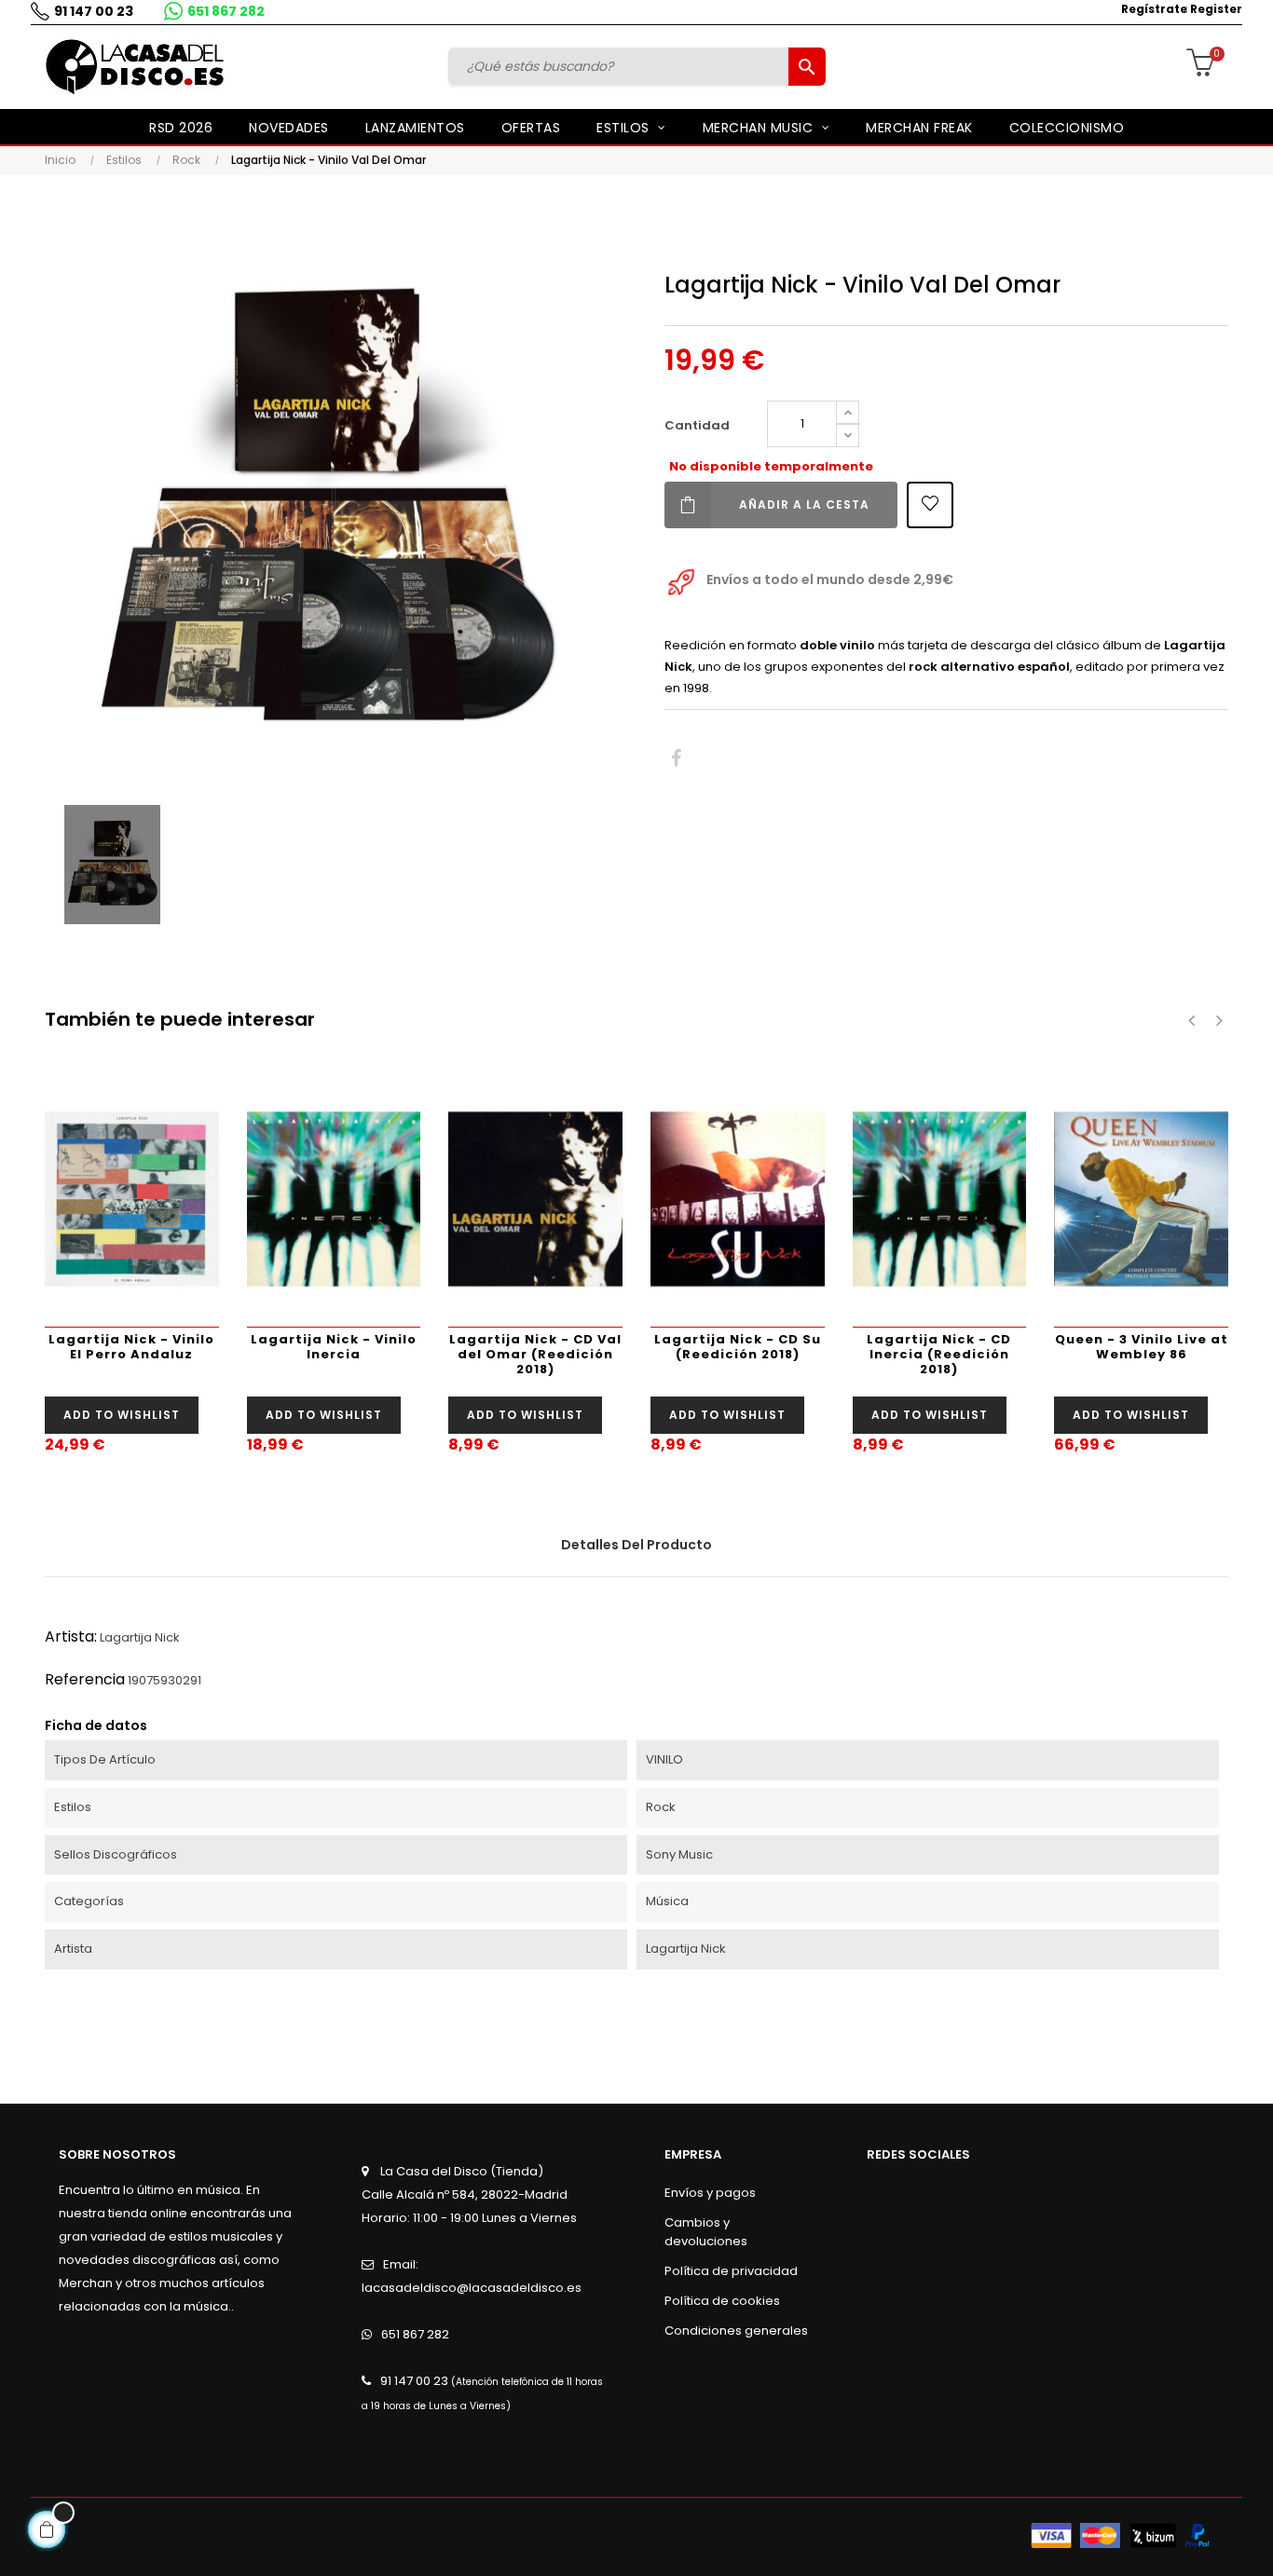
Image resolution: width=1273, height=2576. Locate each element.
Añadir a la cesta (804, 504)
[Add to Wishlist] (930, 505)
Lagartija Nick (140, 1637)
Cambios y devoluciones (706, 2232)
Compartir (676, 759)
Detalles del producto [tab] (636, 1545)
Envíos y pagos (710, 2193)
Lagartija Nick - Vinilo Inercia (334, 1347)
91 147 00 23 (94, 11)
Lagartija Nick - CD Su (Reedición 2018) (738, 1347)
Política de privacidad (731, 2271)
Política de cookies (722, 2301)
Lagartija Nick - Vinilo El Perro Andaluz (131, 1347)
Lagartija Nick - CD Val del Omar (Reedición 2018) (535, 1354)
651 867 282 (226, 11)
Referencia (85, 1679)
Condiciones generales (736, 2331)
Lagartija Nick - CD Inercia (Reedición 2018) (939, 1354)
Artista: (71, 1636)
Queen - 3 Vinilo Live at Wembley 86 (1142, 1347)
